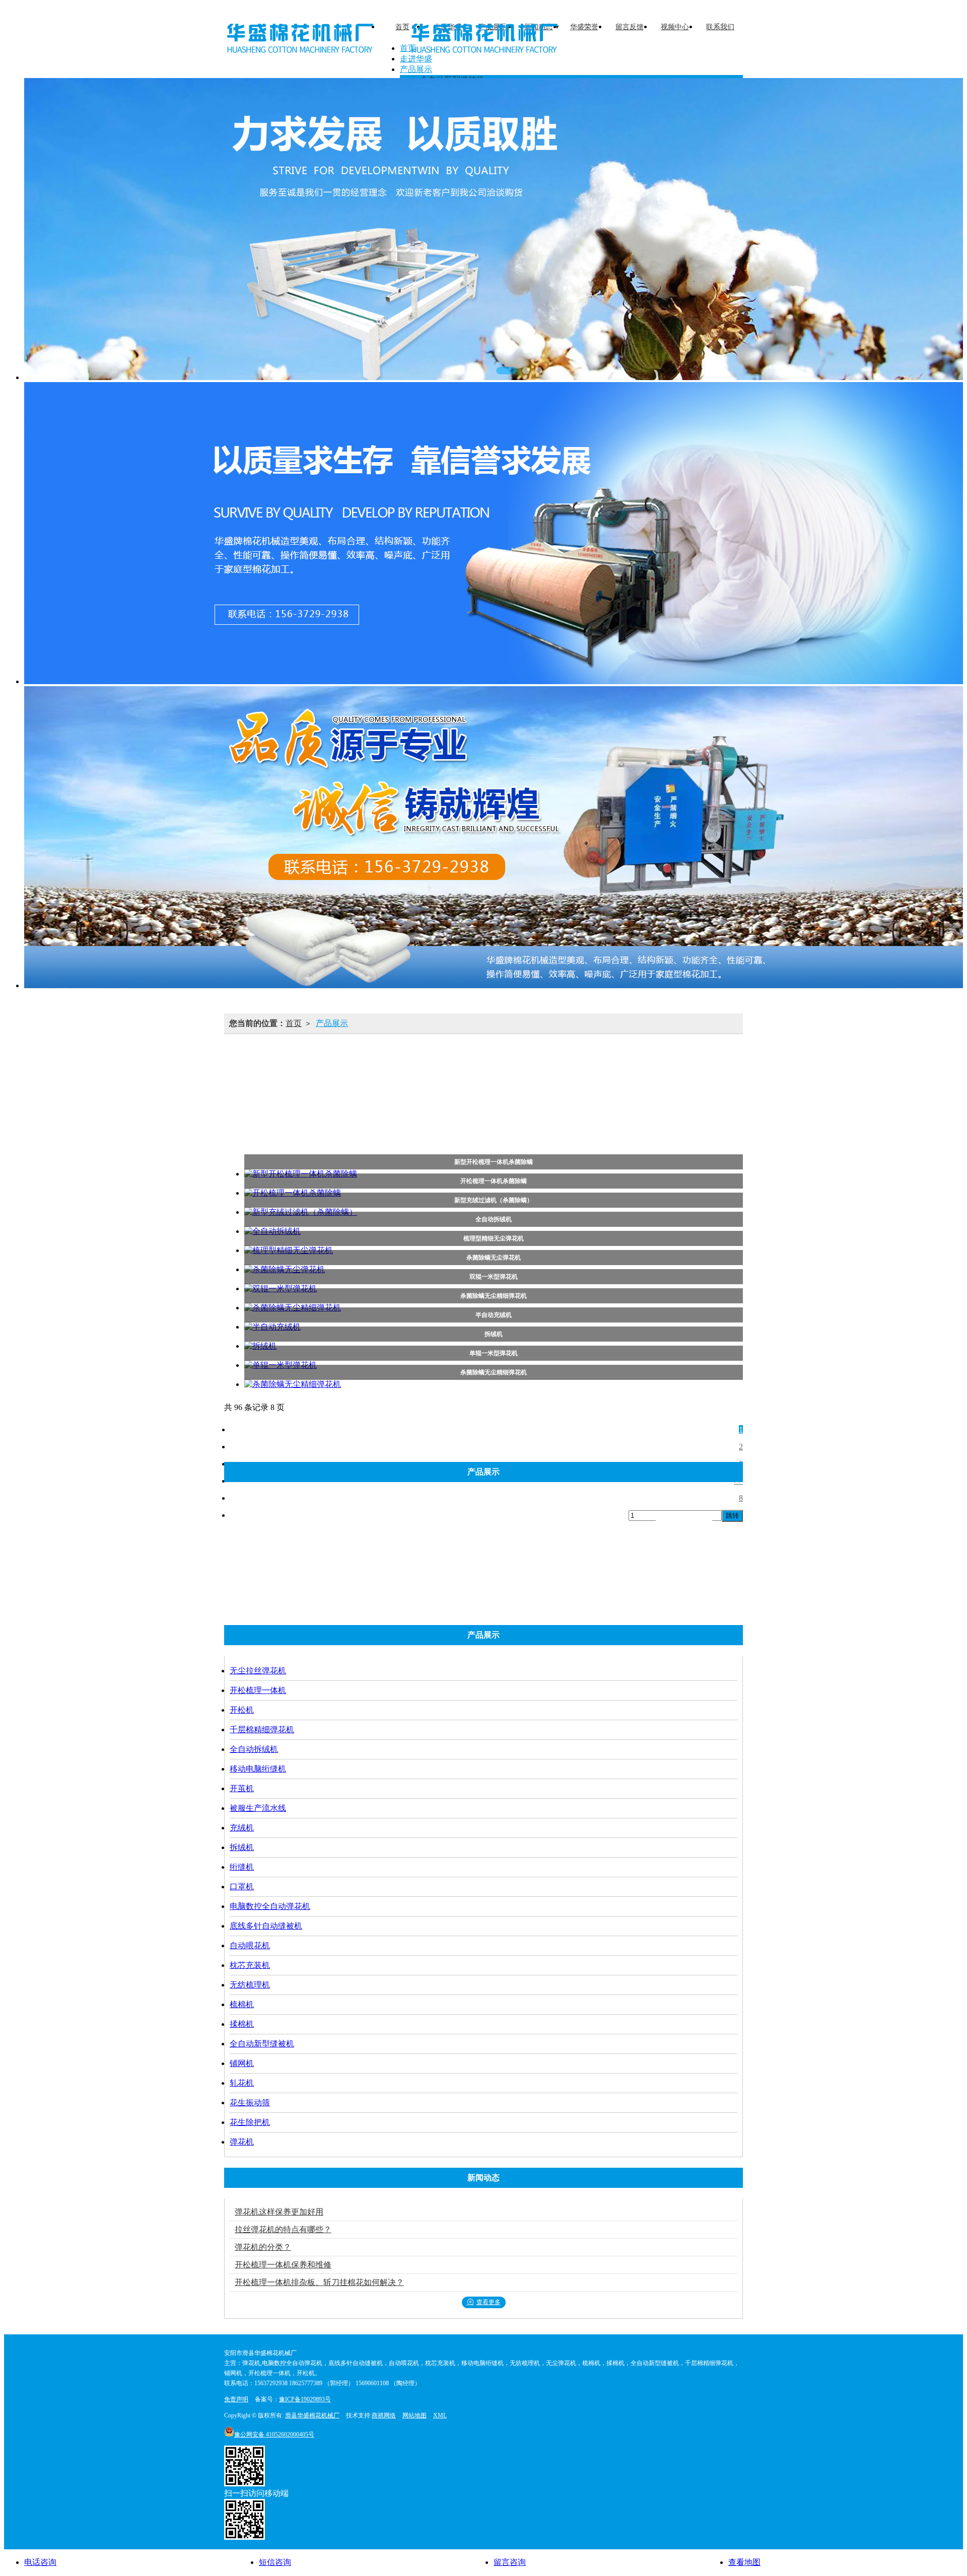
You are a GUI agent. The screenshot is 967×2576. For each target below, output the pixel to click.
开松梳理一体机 (382, 1063)
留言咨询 (510, 2562)
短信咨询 (275, 2562)
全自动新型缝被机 (694, 1109)
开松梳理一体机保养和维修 (283, 2265)
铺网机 (372, 1131)
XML (440, 2415)
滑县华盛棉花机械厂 (312, 2415)
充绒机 (430, 1086)
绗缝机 (533, 1086)
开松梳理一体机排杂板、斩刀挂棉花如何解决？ (319, 2282)
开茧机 (295, 1086)
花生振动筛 (483, 1131)
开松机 (449, 1063)
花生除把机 (550, 1131)
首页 (294, 1023)
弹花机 (610, 1131)
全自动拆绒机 (604, 1063)
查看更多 (489, 2302)
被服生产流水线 (363, 1086)
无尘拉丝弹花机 (298, 1063)
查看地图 (744, 2562)
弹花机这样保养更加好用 (279, 2212)
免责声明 (236, 2399)
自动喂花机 (376, 1109)
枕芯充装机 (444, 1109)
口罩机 (584, 1086)
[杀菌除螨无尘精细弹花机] (494, 1385)
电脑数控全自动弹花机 (664, 1086)
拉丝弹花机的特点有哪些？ (283, 2229)
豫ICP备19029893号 (305, 2399)
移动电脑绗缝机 (684, 1063)
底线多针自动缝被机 (293, 1109)
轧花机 (424, 1131)
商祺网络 (384, 2415)
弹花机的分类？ (263, 2247)
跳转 (732, 1516)
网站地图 (415, 2415)
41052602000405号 (274, 2435)
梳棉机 (571, 1109)
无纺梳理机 (511, 1109)
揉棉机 (622, 1109)
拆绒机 (481, 1086)
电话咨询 (40, 2562)
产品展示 (332, 1023)
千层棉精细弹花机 (521, 1063)
